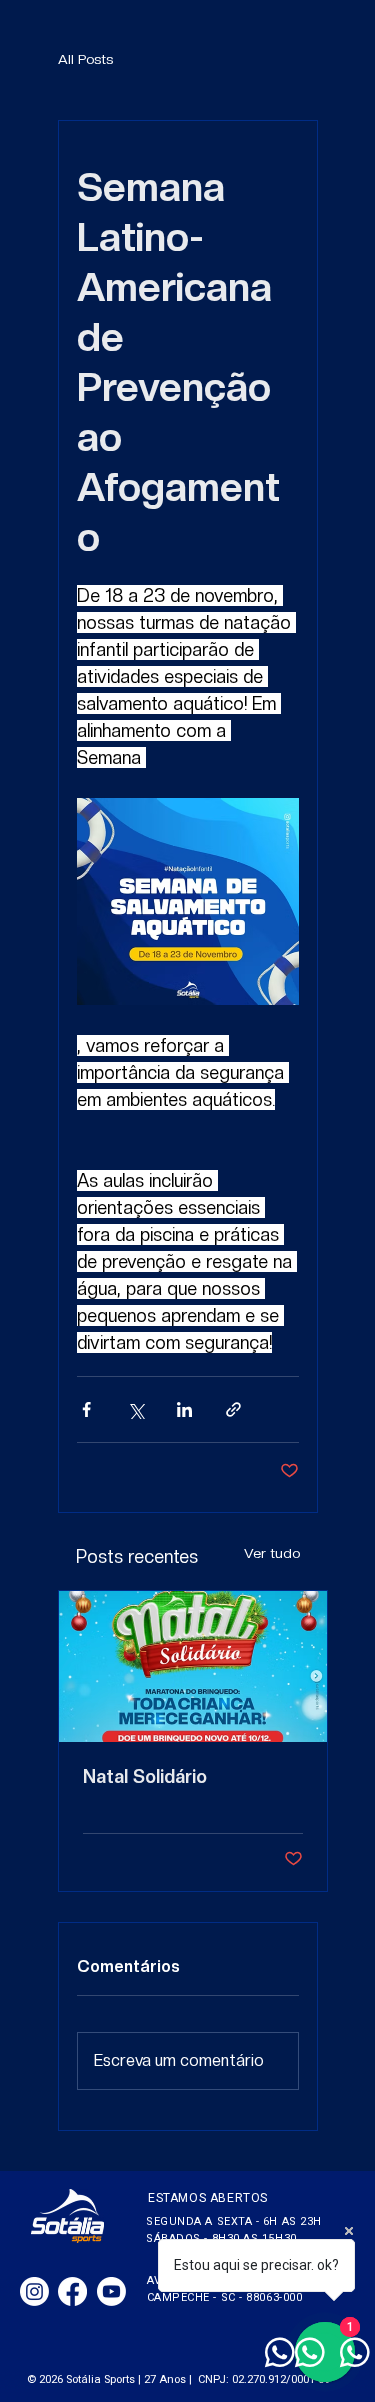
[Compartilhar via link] (233, 1409)
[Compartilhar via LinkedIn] (184, 1409)
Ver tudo (272, 1553)
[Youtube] (111, 2291)
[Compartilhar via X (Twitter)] (135, 1409)
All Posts (85, 59)
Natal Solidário (145, 1776)
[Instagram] (34, 2291)
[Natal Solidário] (193, 1666)
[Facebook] (72, 2291)
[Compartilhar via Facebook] (86, 1409)
